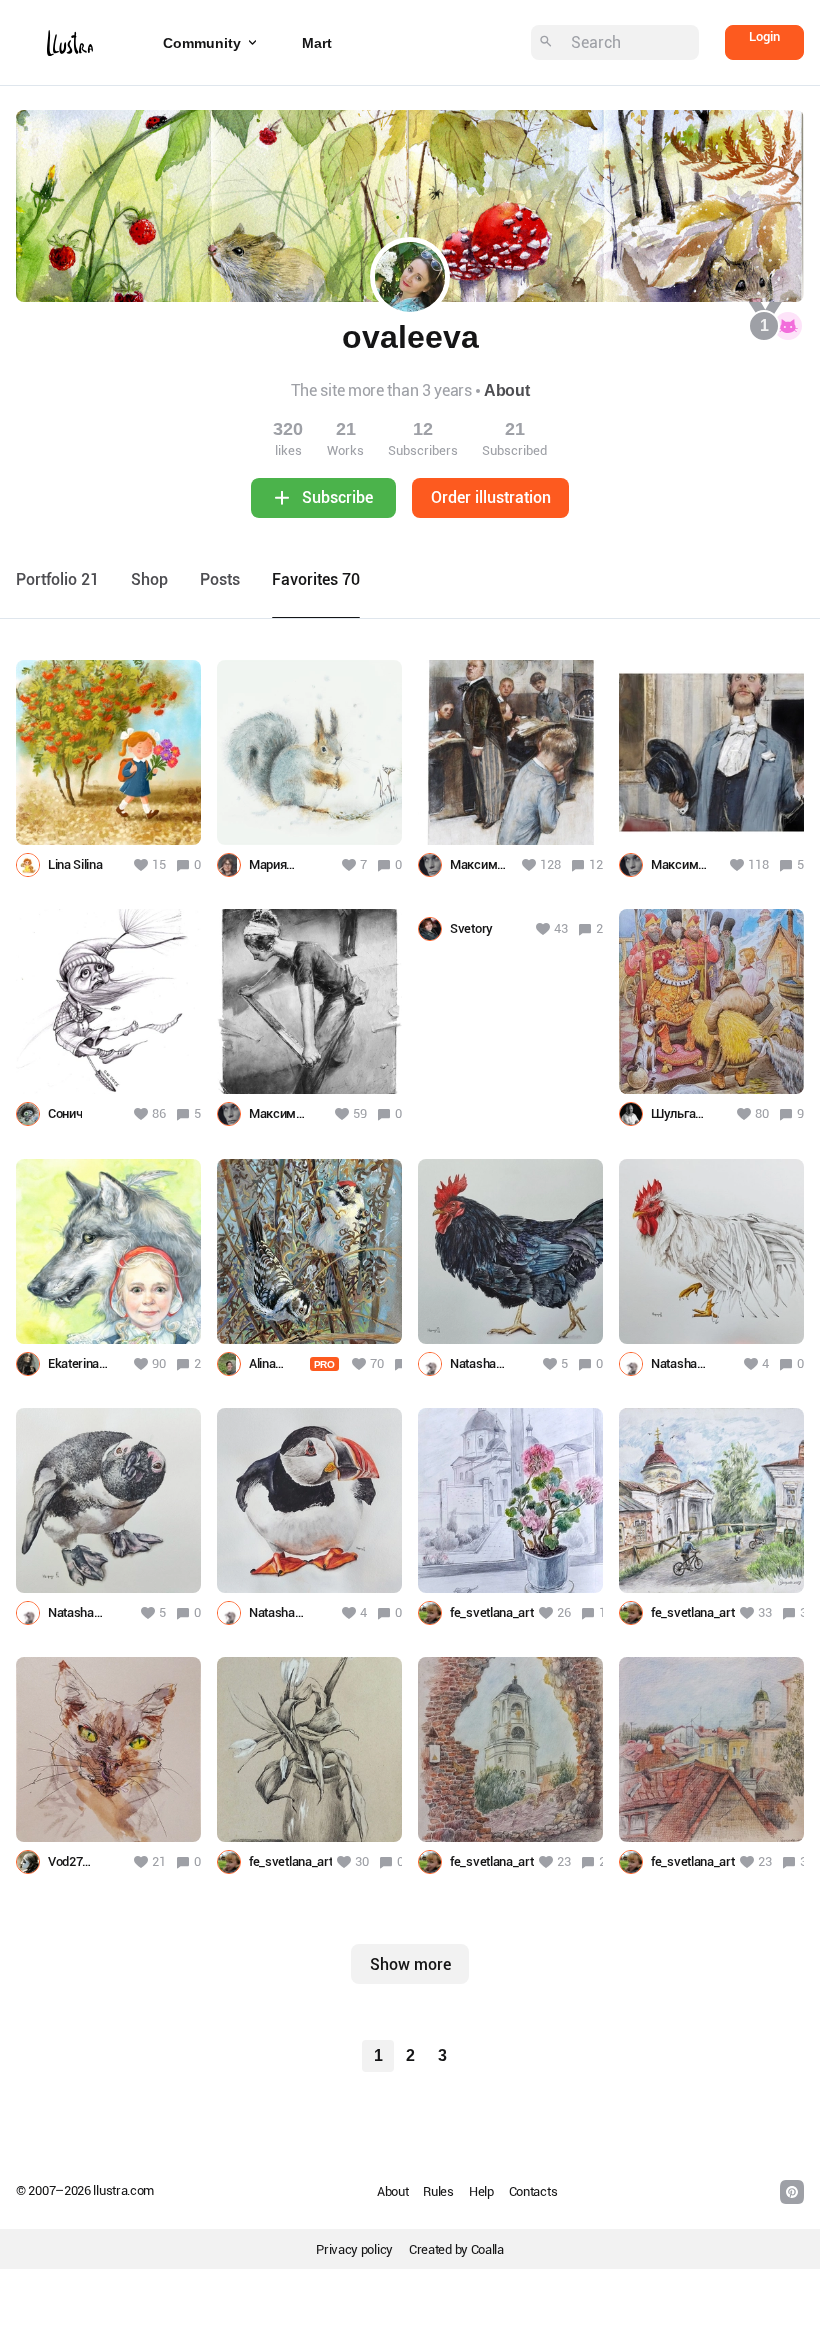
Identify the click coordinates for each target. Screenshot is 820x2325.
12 (596, 864)
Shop (149, 579)
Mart (317, 43)
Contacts (533, 2191)
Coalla (487, 2249)
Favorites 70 (316, 579)
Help (481, 2191)
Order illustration (491, 497)
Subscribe (337, 497)
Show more (410, 1964)
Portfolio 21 (57, 579)
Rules (438, 2191)
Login (764, 36)
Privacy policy (354, 2249)
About (507, 390)
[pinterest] (792, 2192)
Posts (220, 579)
